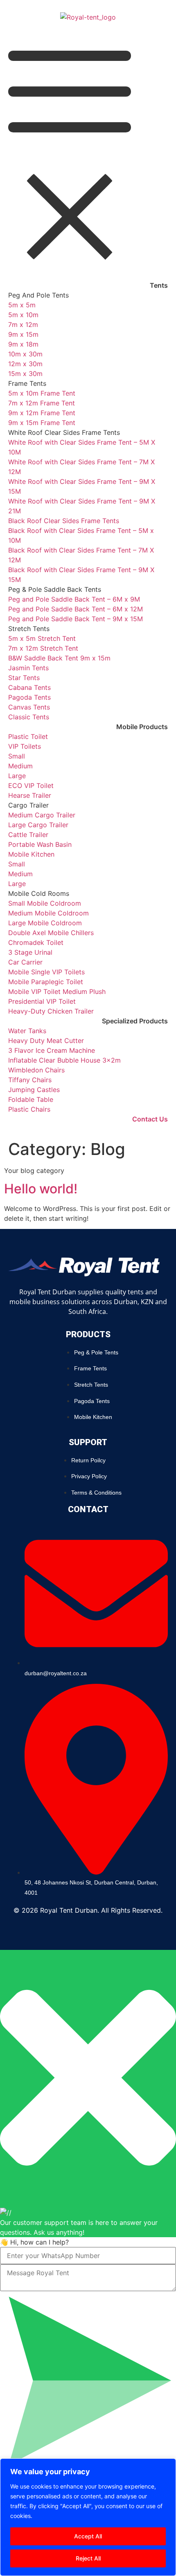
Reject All (88, 2558)
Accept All (88, 2536)
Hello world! (41, 1189)
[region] (88, 2517)
